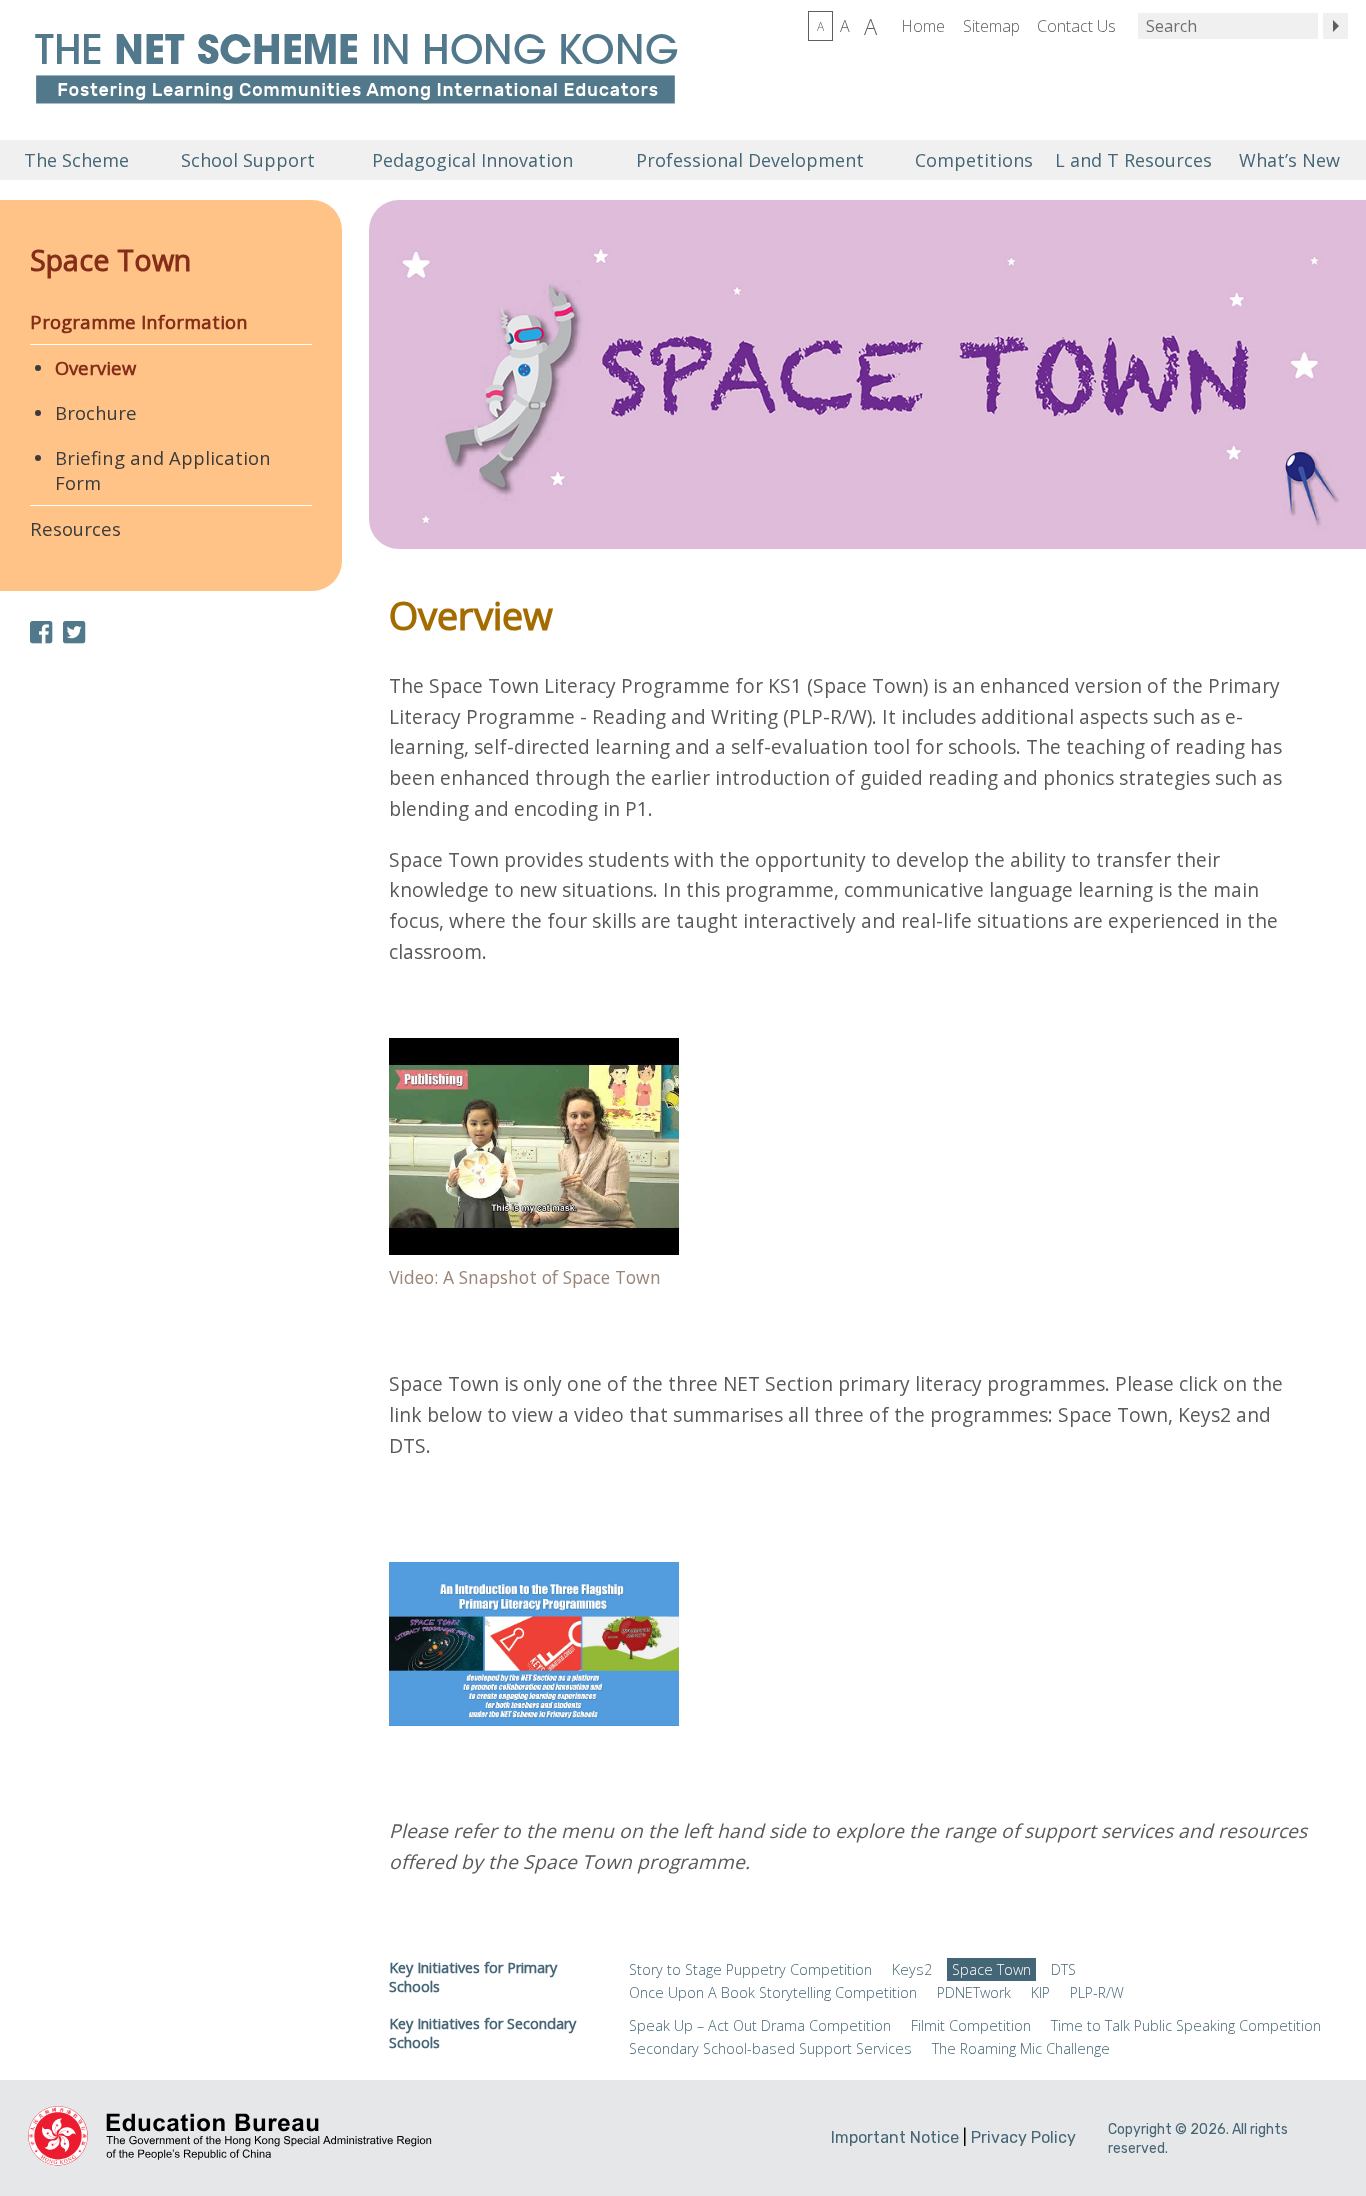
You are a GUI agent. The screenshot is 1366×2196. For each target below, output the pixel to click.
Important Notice (895, 2137)
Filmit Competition (971, 2025)
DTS (1063, 1969)
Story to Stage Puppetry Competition (750, 1969)
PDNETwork (974, 1992)
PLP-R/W (1097, 1992)
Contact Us (1076, 26)
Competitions (974, 160)
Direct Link (534, 1169)
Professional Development (750, 160)
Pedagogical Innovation (472, 160)
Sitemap (991, 26)
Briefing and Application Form (163, 470)
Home (923, 26)
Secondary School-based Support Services (770, 2048)
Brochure (96, 412)
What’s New (1289, 160)
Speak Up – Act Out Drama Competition (760, 2025)
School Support (248, 160)
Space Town (110, 259)
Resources (75, 528)
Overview (95, 367)
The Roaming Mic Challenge (1021, 2048)
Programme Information (139, 321)
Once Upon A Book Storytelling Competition (773, 1992)
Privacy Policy (1023, 2137)
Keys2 (912, 1969)
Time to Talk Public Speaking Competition (1186, 2025)
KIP (1040, 1992)
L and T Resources (1131, 160)
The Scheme (76, 160)
